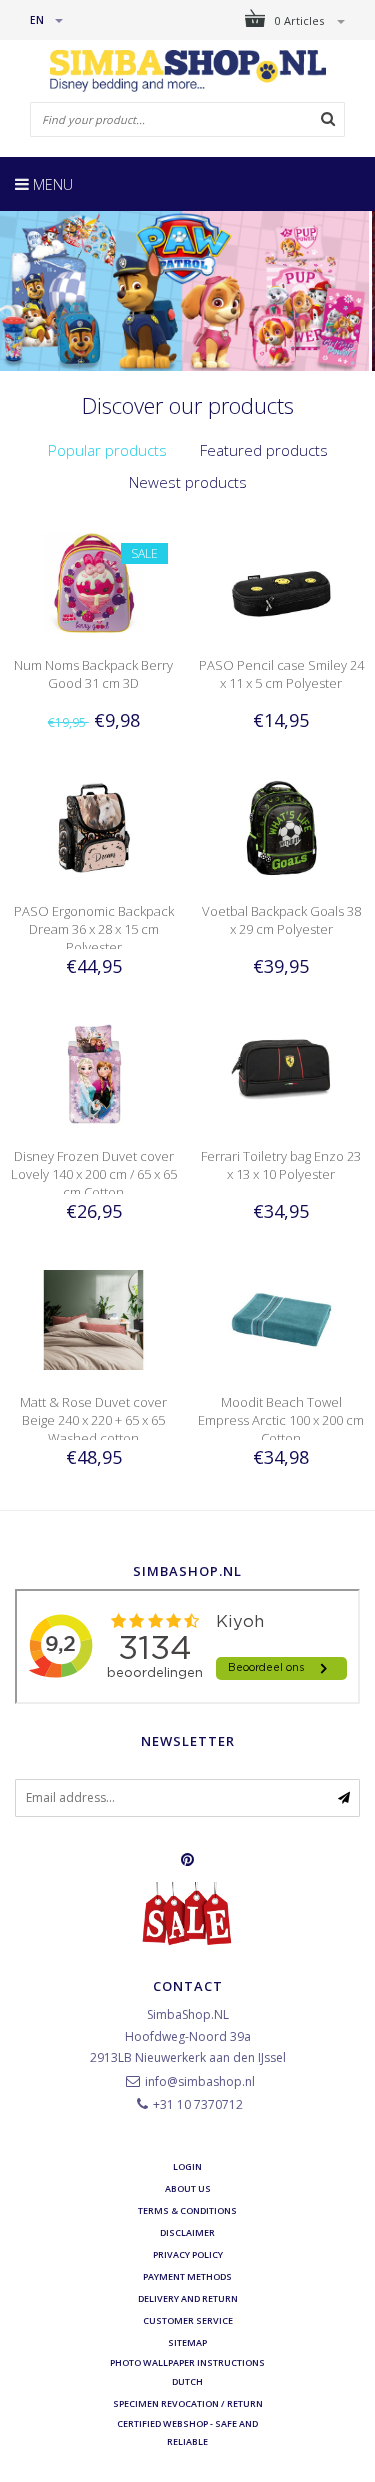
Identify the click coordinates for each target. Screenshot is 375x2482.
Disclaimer (187, 2232)
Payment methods (187, 2276)
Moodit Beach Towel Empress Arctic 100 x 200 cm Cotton (281, 1420)
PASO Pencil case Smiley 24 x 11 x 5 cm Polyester (281, 674)
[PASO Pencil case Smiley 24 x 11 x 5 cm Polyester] (281, 581)
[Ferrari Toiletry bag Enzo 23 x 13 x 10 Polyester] (281, 1072)
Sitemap (187, 2342)
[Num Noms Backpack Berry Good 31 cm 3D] (93, 581)
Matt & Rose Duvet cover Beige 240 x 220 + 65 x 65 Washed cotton (93, 1420)
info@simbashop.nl (200, 2081)
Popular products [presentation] (107, 450)
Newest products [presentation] (188, 482)
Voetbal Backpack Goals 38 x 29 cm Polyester (281, 920)
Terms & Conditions (187, 2210)
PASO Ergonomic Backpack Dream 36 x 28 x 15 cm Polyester (94, 929)
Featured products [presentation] (264, 450)
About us (188, 2188)
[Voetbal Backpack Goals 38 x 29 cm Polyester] (281, 827)
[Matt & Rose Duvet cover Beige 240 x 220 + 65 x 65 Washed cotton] (93, 1318)
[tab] (107, 450)
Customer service (188, 2320)
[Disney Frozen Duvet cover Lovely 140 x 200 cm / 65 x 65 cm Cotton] (93, 1072)
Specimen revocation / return (188, 2403)
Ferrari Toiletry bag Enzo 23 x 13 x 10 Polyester (281, 1165)
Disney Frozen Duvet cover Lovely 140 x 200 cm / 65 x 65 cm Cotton (94, 1174)
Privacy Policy (188, 2254)
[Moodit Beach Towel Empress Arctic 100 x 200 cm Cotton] (281, 1318)
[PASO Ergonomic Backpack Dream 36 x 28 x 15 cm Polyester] (93, 827)
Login (187, 2166)
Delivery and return (188, 2298)
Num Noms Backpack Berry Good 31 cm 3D (93, 674)
